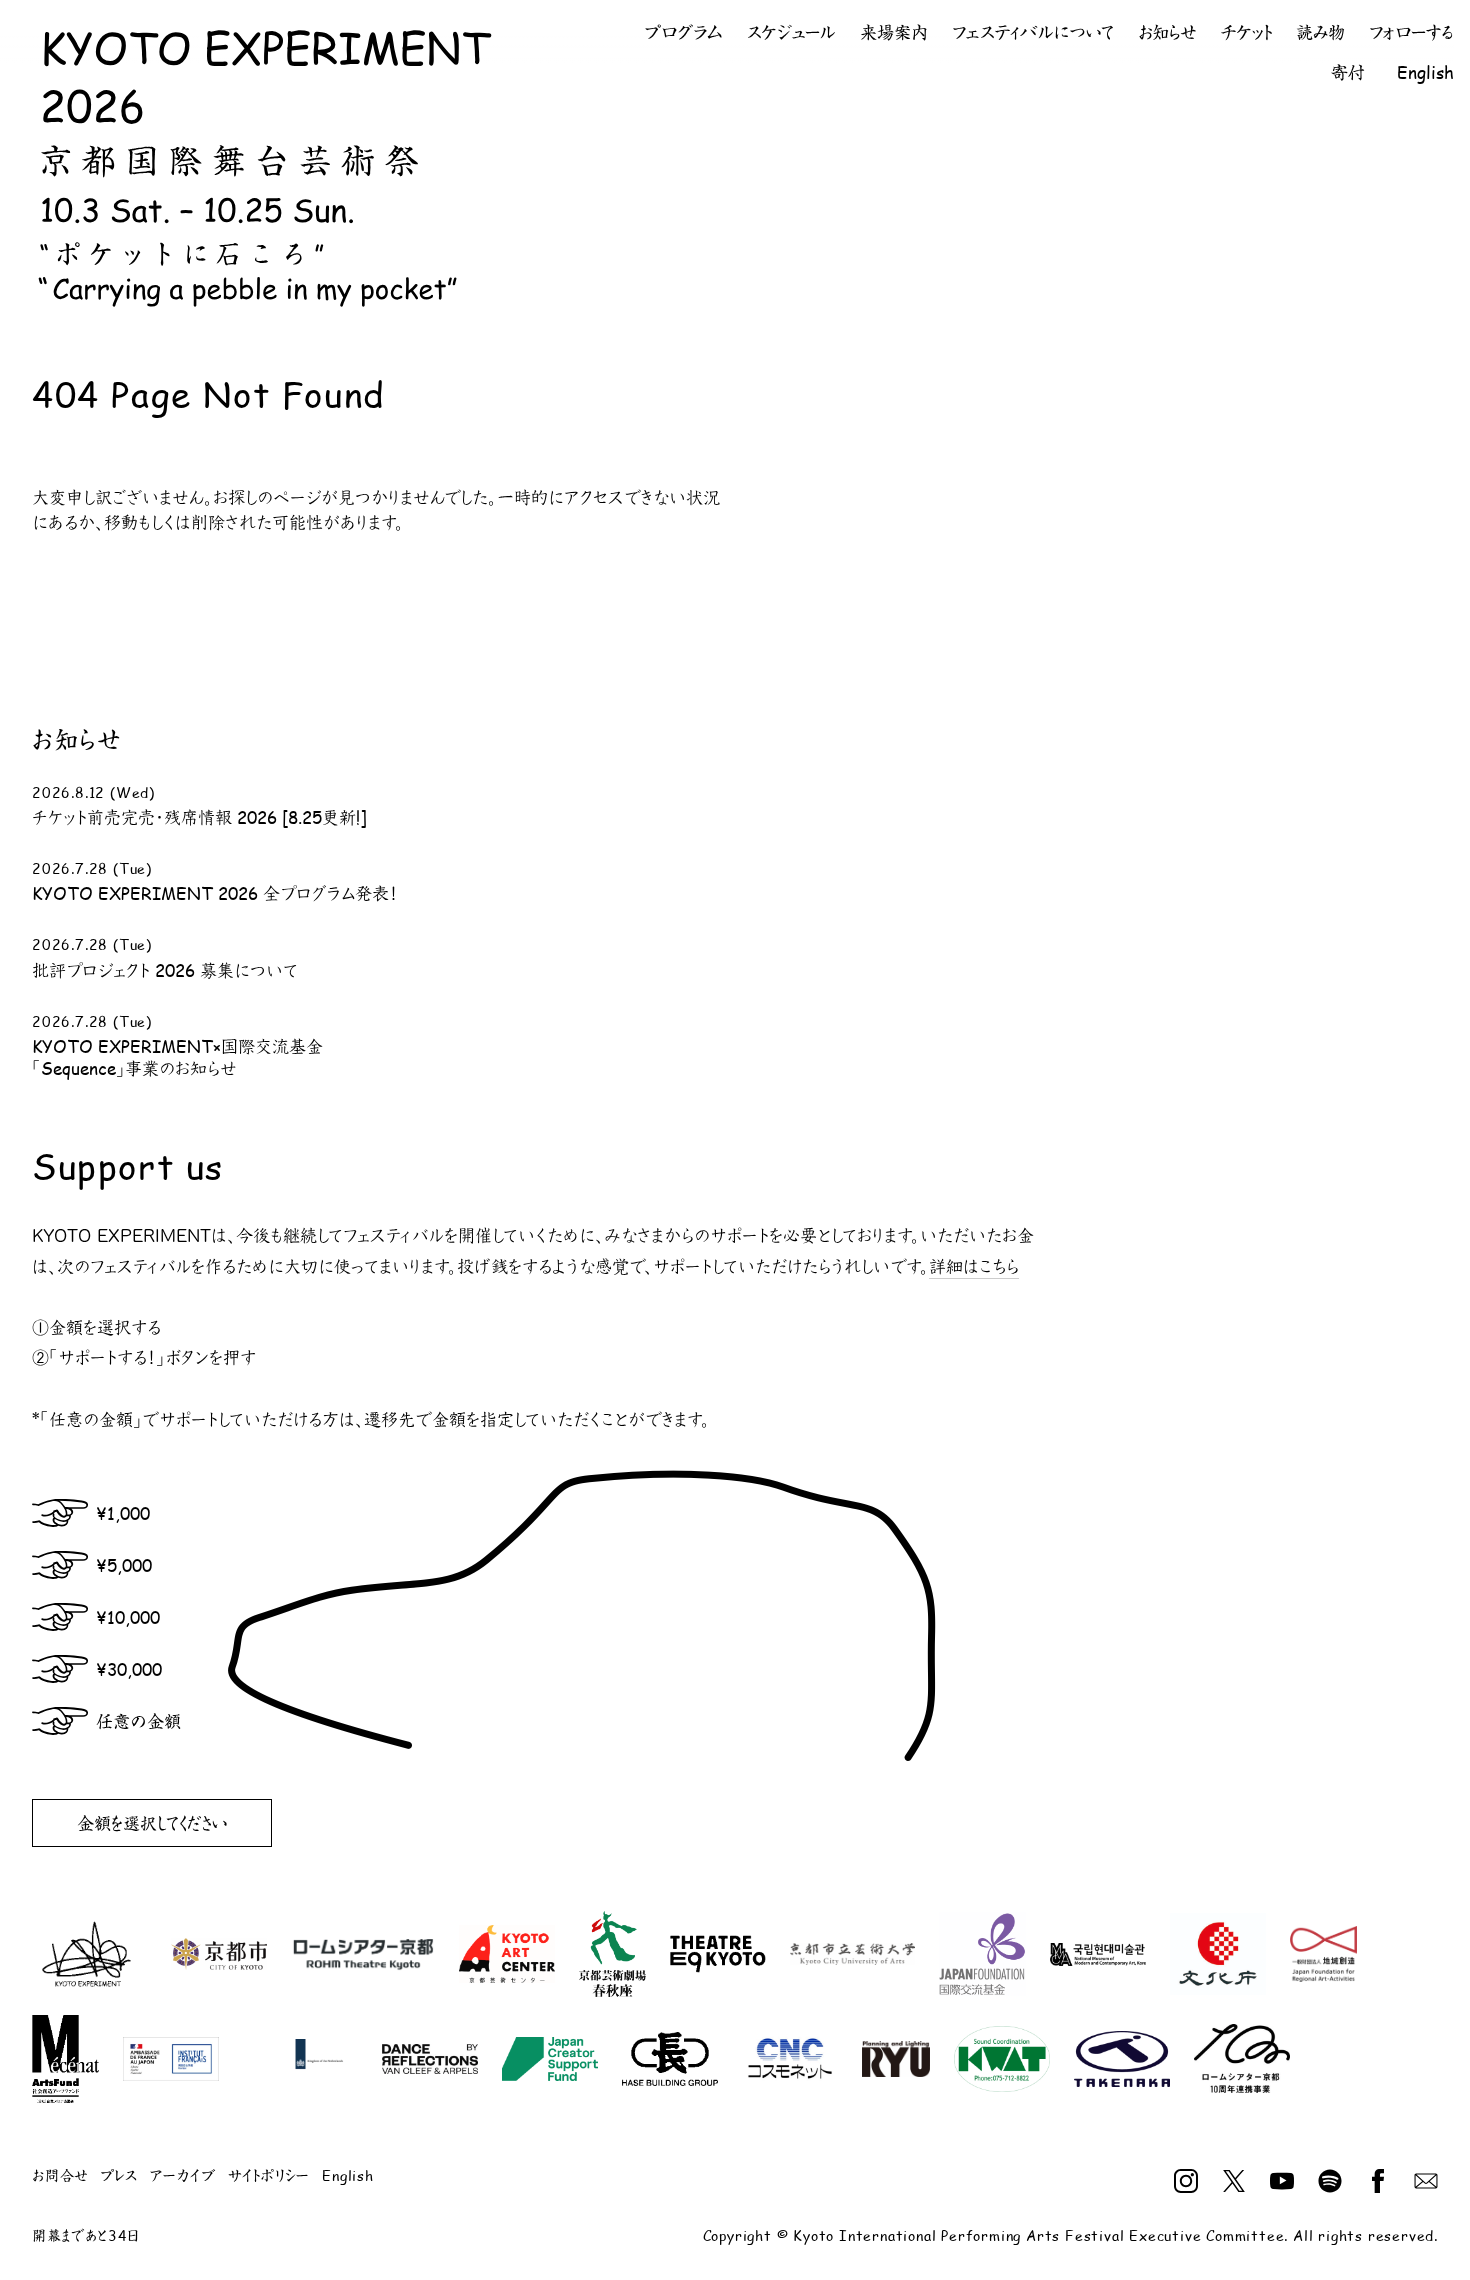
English (1425, 72)
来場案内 (894, 32)
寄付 (1348, 72)
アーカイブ (183, 2175)
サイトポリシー (269, 2175)
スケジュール (791, 32)
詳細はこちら (974, 1266)
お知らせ (1167, 32)
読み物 (1320, 32)
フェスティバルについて (1033, 32)
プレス (118, 2175)
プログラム (684, 32)
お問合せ (60, 2175)
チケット (1246, 32)
